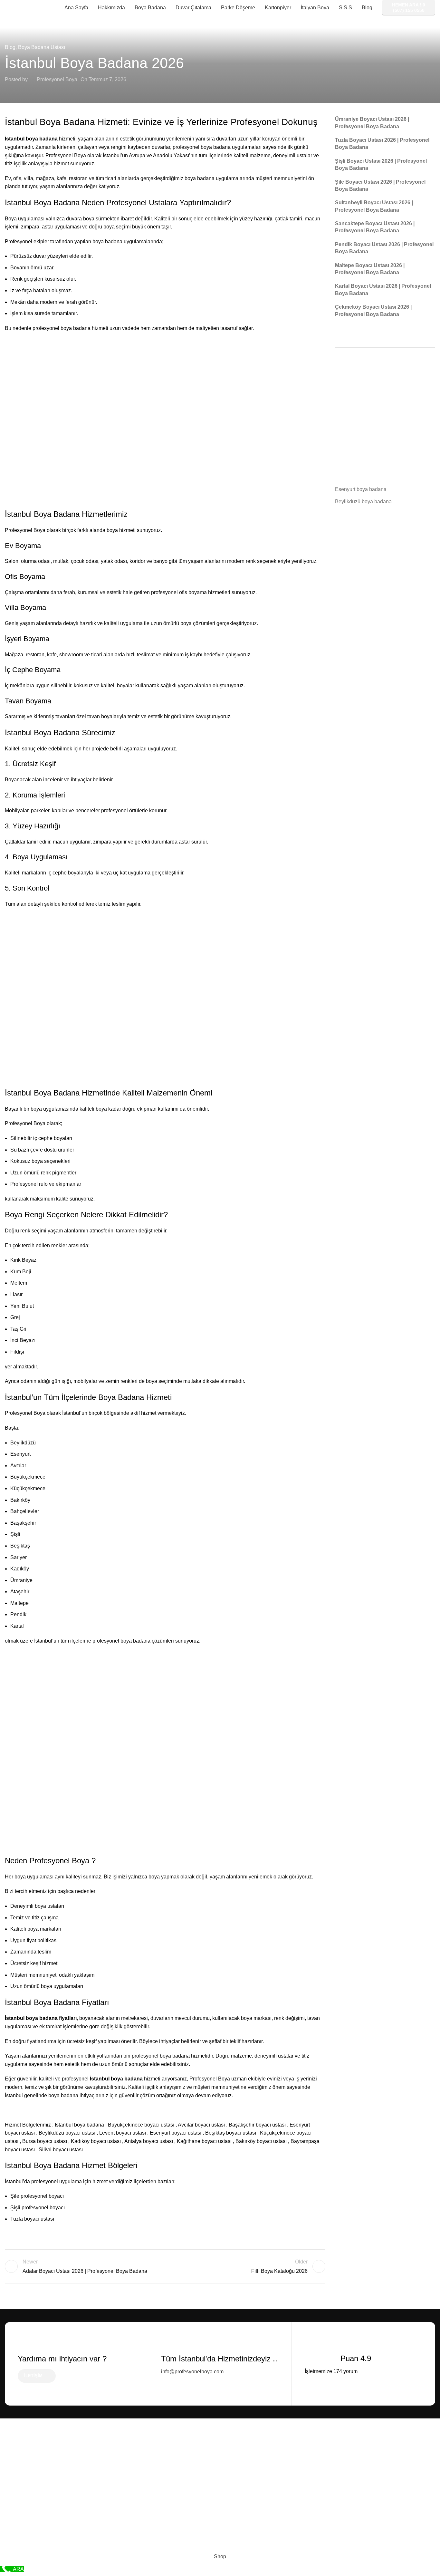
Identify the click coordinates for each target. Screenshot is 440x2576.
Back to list (165, 2266)
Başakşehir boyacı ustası (257, 2125)
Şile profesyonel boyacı (37, 2196)
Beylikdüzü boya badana (363, 502)
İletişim (33, 2376)
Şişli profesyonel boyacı (38, 2208)
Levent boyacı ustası (123, 2133)
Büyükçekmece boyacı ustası (141, 2125)
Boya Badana (57, 514)
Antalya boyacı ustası (149, 2141)
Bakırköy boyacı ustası (261, 2141)
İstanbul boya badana (79, 2125)
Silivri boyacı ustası (61, 2150)
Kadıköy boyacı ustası (96, 2141)
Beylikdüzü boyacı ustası (67, 2133)
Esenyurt (20, 1454)
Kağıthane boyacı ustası (204, 2141)
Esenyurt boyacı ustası (176, 2133)
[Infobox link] (220, 2355)
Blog (10, 47)
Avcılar (18, 1466)
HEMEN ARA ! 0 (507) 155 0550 (409, 8)
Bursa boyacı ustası (45, 2141)
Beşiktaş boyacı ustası (231, 2133)
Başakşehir (23, 1523)
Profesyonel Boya (57, 79)
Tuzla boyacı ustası (32, 2219)
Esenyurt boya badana (361, 489)
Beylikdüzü (23, 1443)
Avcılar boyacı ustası (201, 2125)
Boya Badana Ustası (42, 47)
